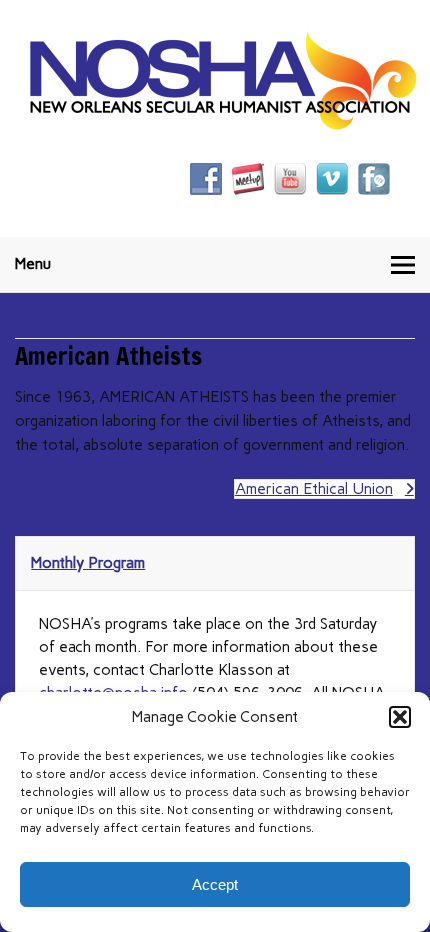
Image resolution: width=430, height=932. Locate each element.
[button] (400, 717)
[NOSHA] (223, 125)
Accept (215, 884)
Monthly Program (88, 563)
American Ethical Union (314, 489)
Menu (33, 264)
